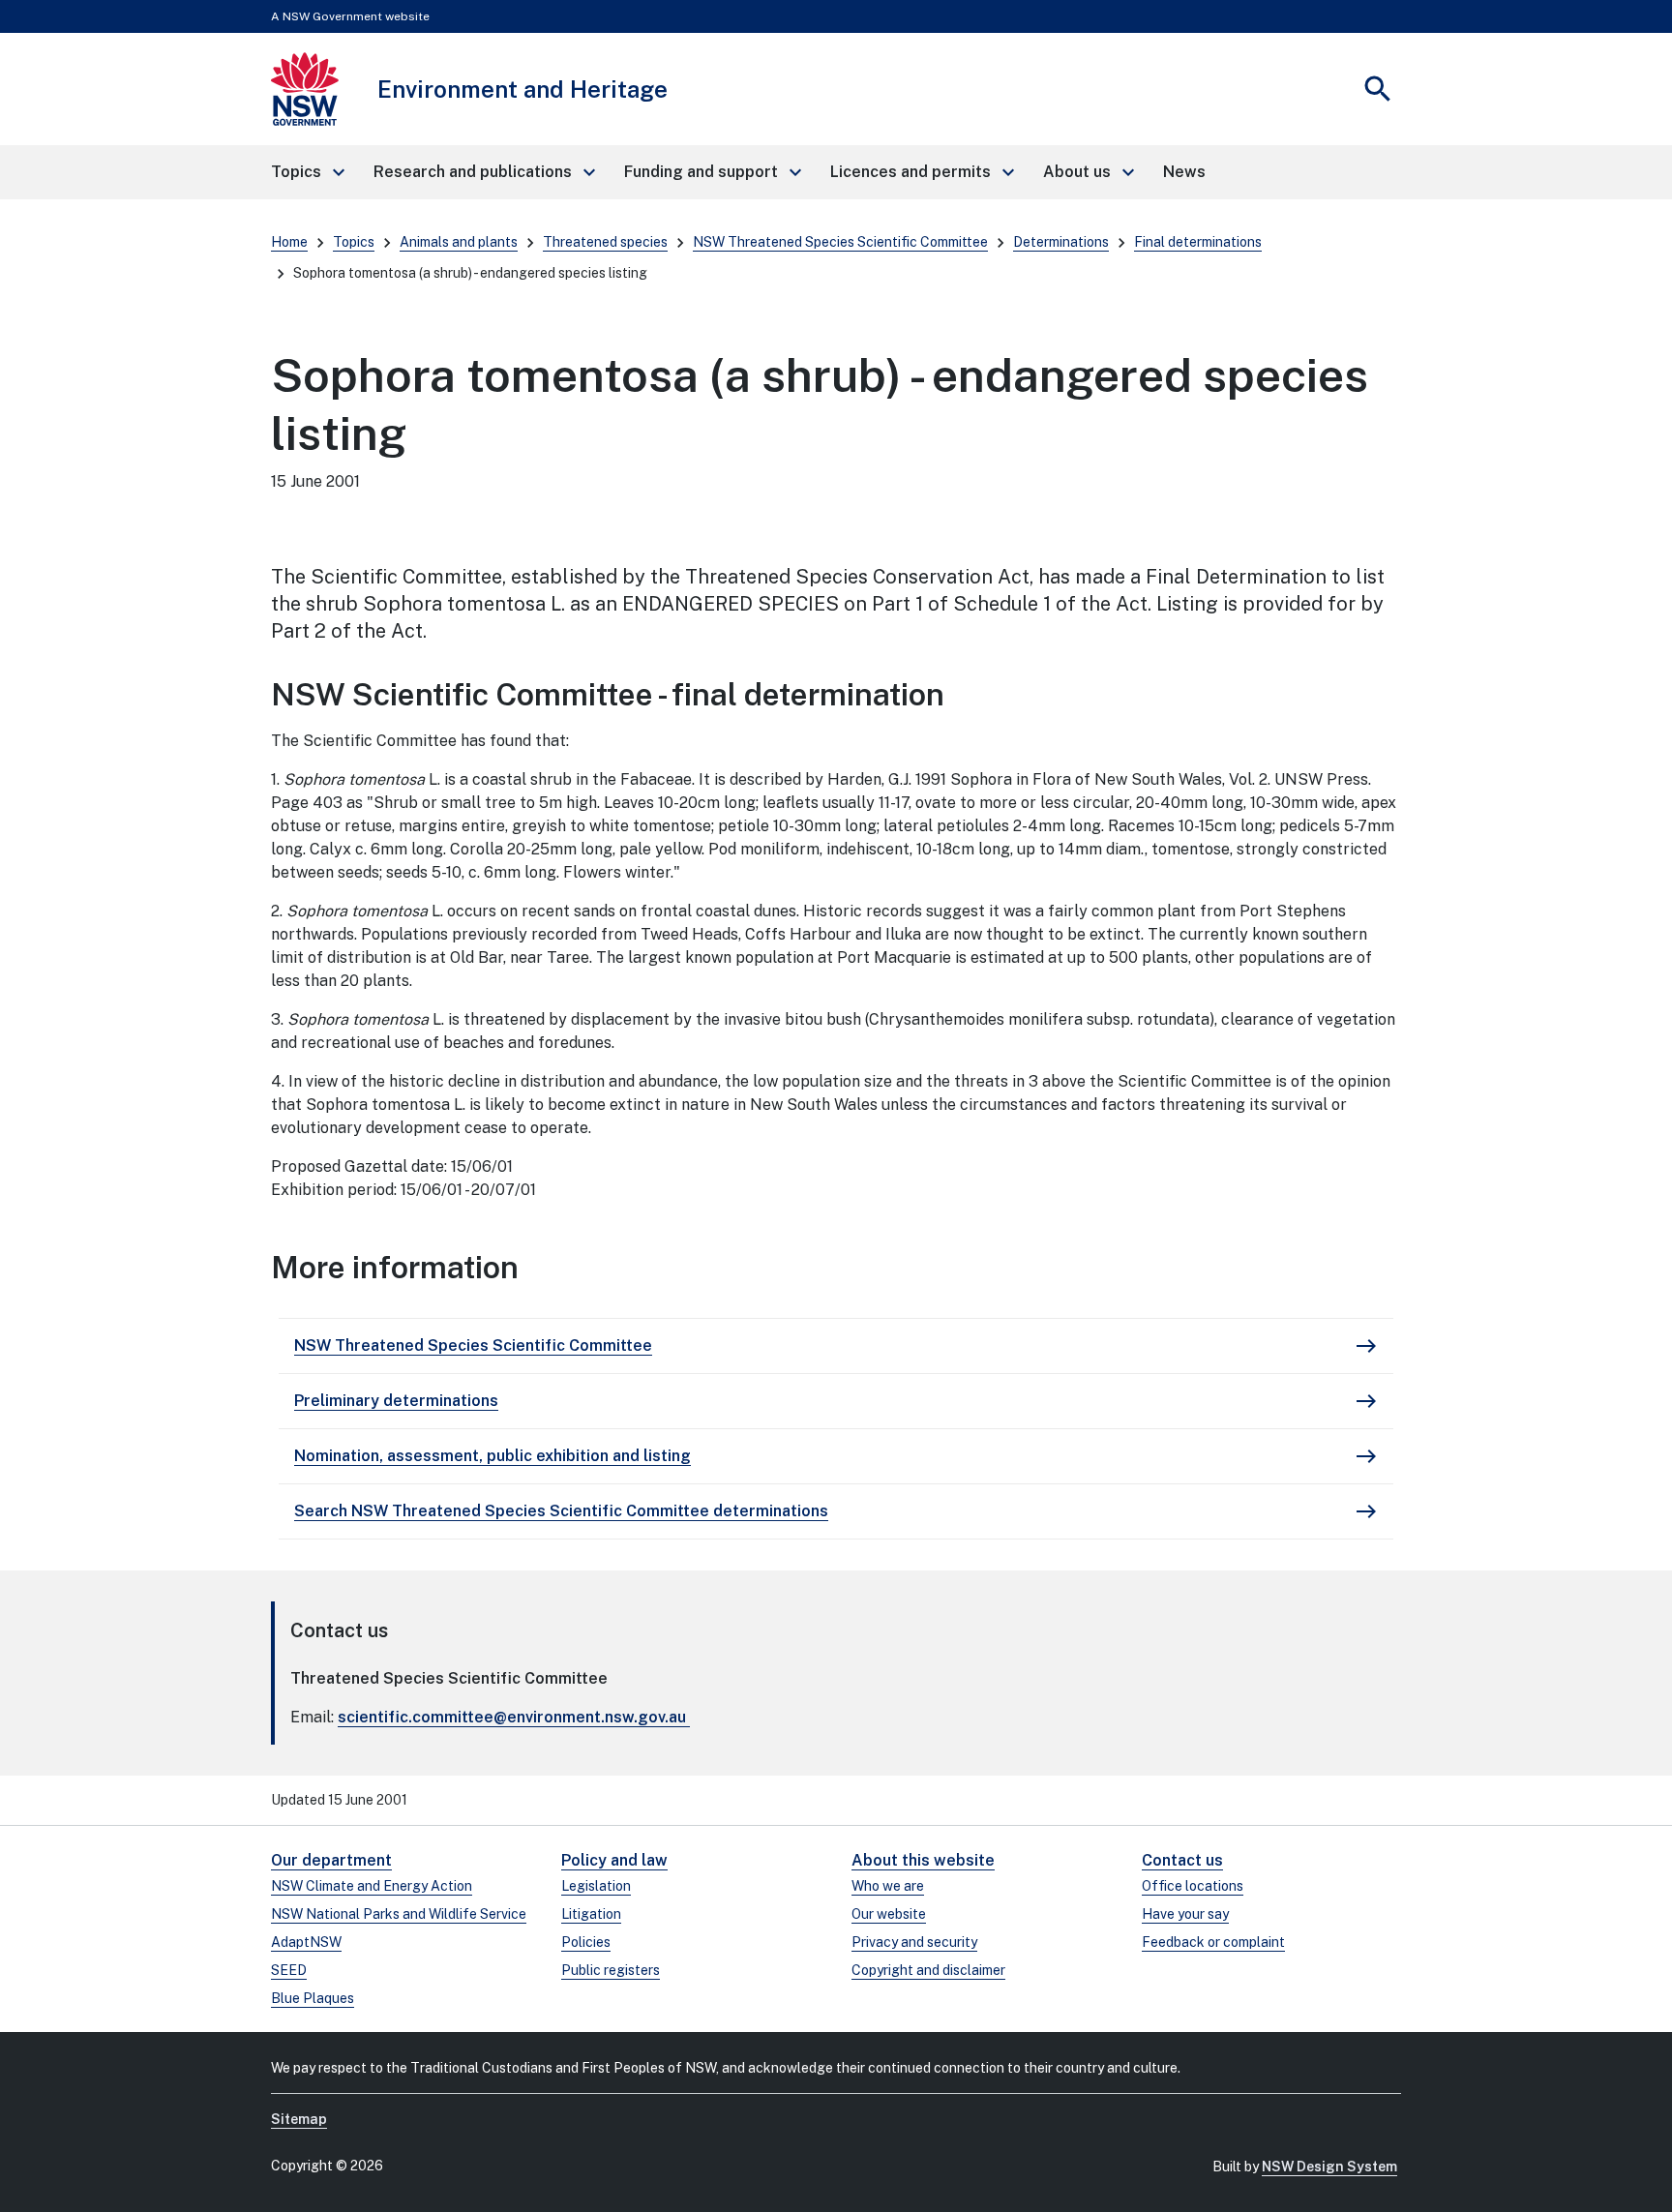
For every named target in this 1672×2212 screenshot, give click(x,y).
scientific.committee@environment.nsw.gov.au (512, 1717)
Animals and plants (459, 242)
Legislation (596, 1886)
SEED (289, 1970)
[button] (307, 172)
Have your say (1185, 1914)
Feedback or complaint (1213, 1942)
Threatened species (605, 242)
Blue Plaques (313, 1998)
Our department (331, 1860)
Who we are (888, 1886)
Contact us (1182, 1860)
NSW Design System (1329, 2167)
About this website (923, 1860)
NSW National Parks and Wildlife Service (399, 1914)
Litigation (591, 1914)
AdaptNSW (306, 1942)
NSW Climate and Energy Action (372, 1886)
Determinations (1061, 242)
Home (289, 242)
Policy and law (614, 1860)
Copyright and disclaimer (928, 1970)
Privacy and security (914, 1942)
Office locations (1193, 1886)
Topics (354, 242)
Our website (889, 1914)
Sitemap (299, 2119)
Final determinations (1198, 242)
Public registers (611, 1970)
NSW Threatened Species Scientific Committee (840, 242)
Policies (586, 1942)
